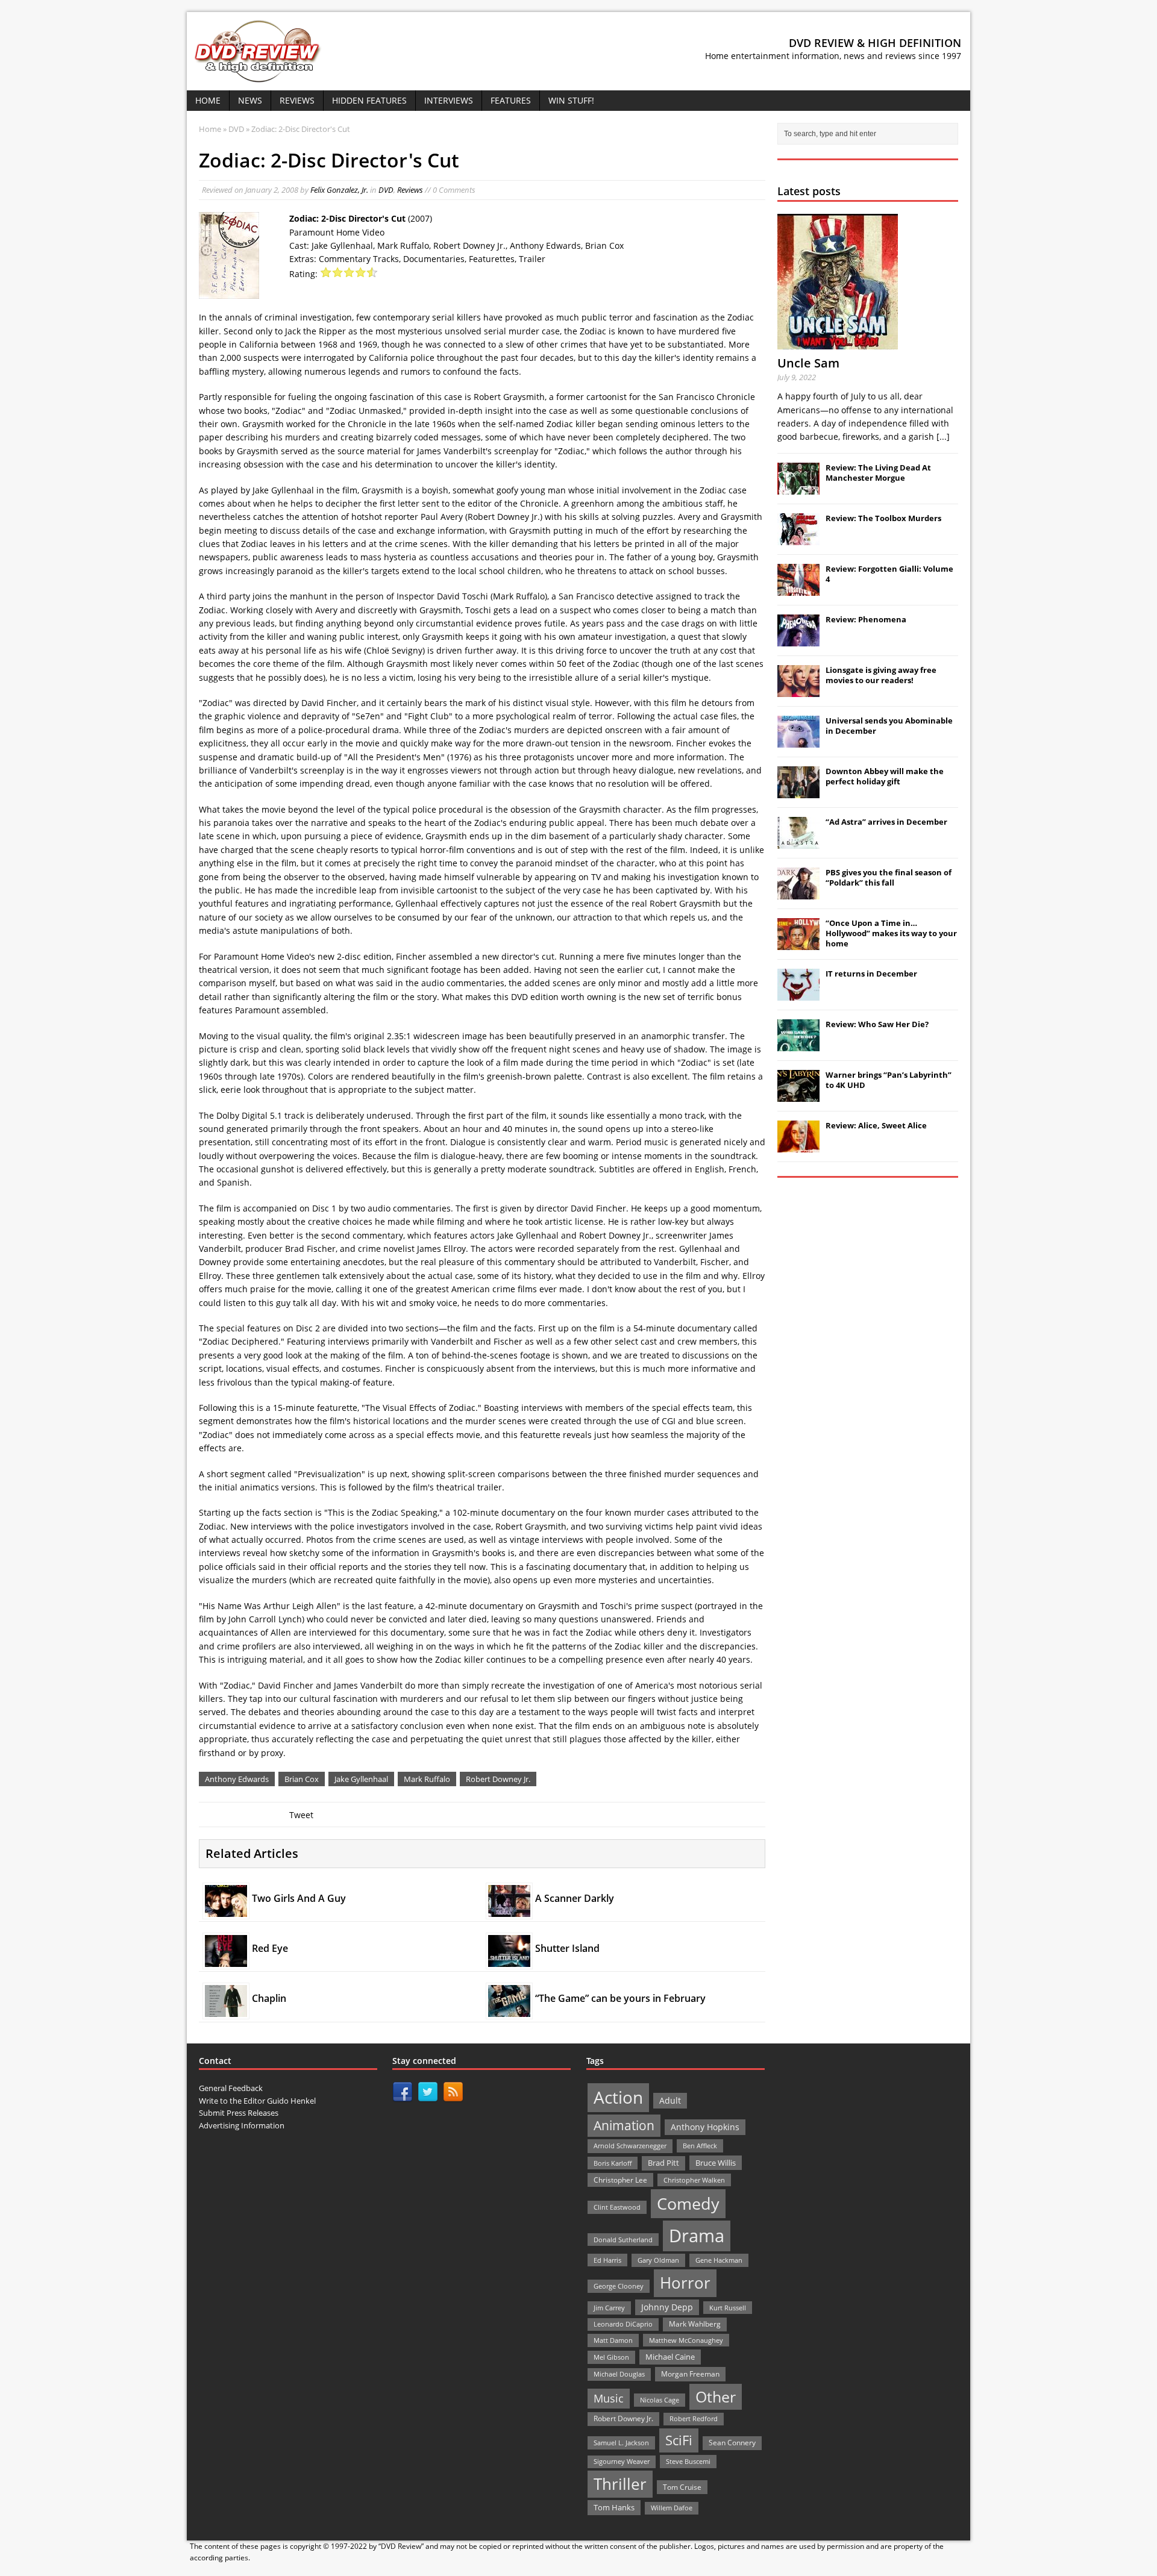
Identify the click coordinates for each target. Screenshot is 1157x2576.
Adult (670, 2100)
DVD (386, 190)
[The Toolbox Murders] (798, 539)
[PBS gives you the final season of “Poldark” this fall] (798, 893)
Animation (624, 2125)
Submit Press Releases (239, 2113)
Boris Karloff (613, 2163)
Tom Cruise (682, 2487)
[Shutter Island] (509, 1960)
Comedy (688, 2203)
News (250, 100)
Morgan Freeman (690, 2374)
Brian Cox (302, 1779)
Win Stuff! (571, 100)
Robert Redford (694, 2419)
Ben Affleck (700, 2146)
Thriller (620, 2484)
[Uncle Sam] (838, 342)
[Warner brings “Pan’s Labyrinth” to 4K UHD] (798, 1095)
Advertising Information (242, 2125)
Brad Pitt (663, 2163)
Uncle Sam (808, 363)
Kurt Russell (728, 2308)
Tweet (301, 1815)
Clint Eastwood (617, 2207)
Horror (685, 2283)
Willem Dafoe (672, 2508)
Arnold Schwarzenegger (630, 2146)
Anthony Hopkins (705, 2127)
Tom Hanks (614, 2507)
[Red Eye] (226, 1960)
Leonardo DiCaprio (623, 2324)
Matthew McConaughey (686, 2340)
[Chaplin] (226, 2010)
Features (511, 100)
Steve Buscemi (688, 2461)
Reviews (297, 100)
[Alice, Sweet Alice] (798, 1146)
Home (208, 100)
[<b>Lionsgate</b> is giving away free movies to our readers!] (798, 690)
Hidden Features (369, 100)
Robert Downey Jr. (498, 1779)
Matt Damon (613, 2340)
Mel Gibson (611, 2357)
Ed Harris (607, 2260)
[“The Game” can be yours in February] (509, 2010)
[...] (943, 436)
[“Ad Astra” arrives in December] (798, 842)
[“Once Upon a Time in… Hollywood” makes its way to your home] (798, 943)
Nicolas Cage (660, 2400)
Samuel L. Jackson (621, 2443)
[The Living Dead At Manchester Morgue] (798, 488)
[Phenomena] (798, 640)
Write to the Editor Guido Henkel (257, 2101)
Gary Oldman (658, 2260)
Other (716, 2397)
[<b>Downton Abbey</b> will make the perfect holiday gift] (798, 792)
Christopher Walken (694, 2180)
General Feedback (231, 2088)
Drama (697, 2236)
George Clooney (619, 2286)
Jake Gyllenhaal (361, 1779)
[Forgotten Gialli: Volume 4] (798, 589)
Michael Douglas (619, 2374)
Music (609, 2398)
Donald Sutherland (623, 2240)
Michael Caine (670, 2357)
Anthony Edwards (237, 1779)
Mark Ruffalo (427, 1779)
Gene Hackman (719, 2260)
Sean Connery (732, 2443)
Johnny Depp (667, 2307)
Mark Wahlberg (695, 2324)
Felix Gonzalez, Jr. (339, 190)
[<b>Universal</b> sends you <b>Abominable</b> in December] (798, 741)
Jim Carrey (609, 2308)
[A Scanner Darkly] (509, 1909)
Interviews (449, 100)
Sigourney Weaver (622, 2462)
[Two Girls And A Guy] (226, 1909)
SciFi (679, 2440)
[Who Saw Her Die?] (798, 1045)
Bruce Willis (716, 2163)
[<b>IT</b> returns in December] (798, 994)
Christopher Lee (620, 2180)
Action (618, 2097)
